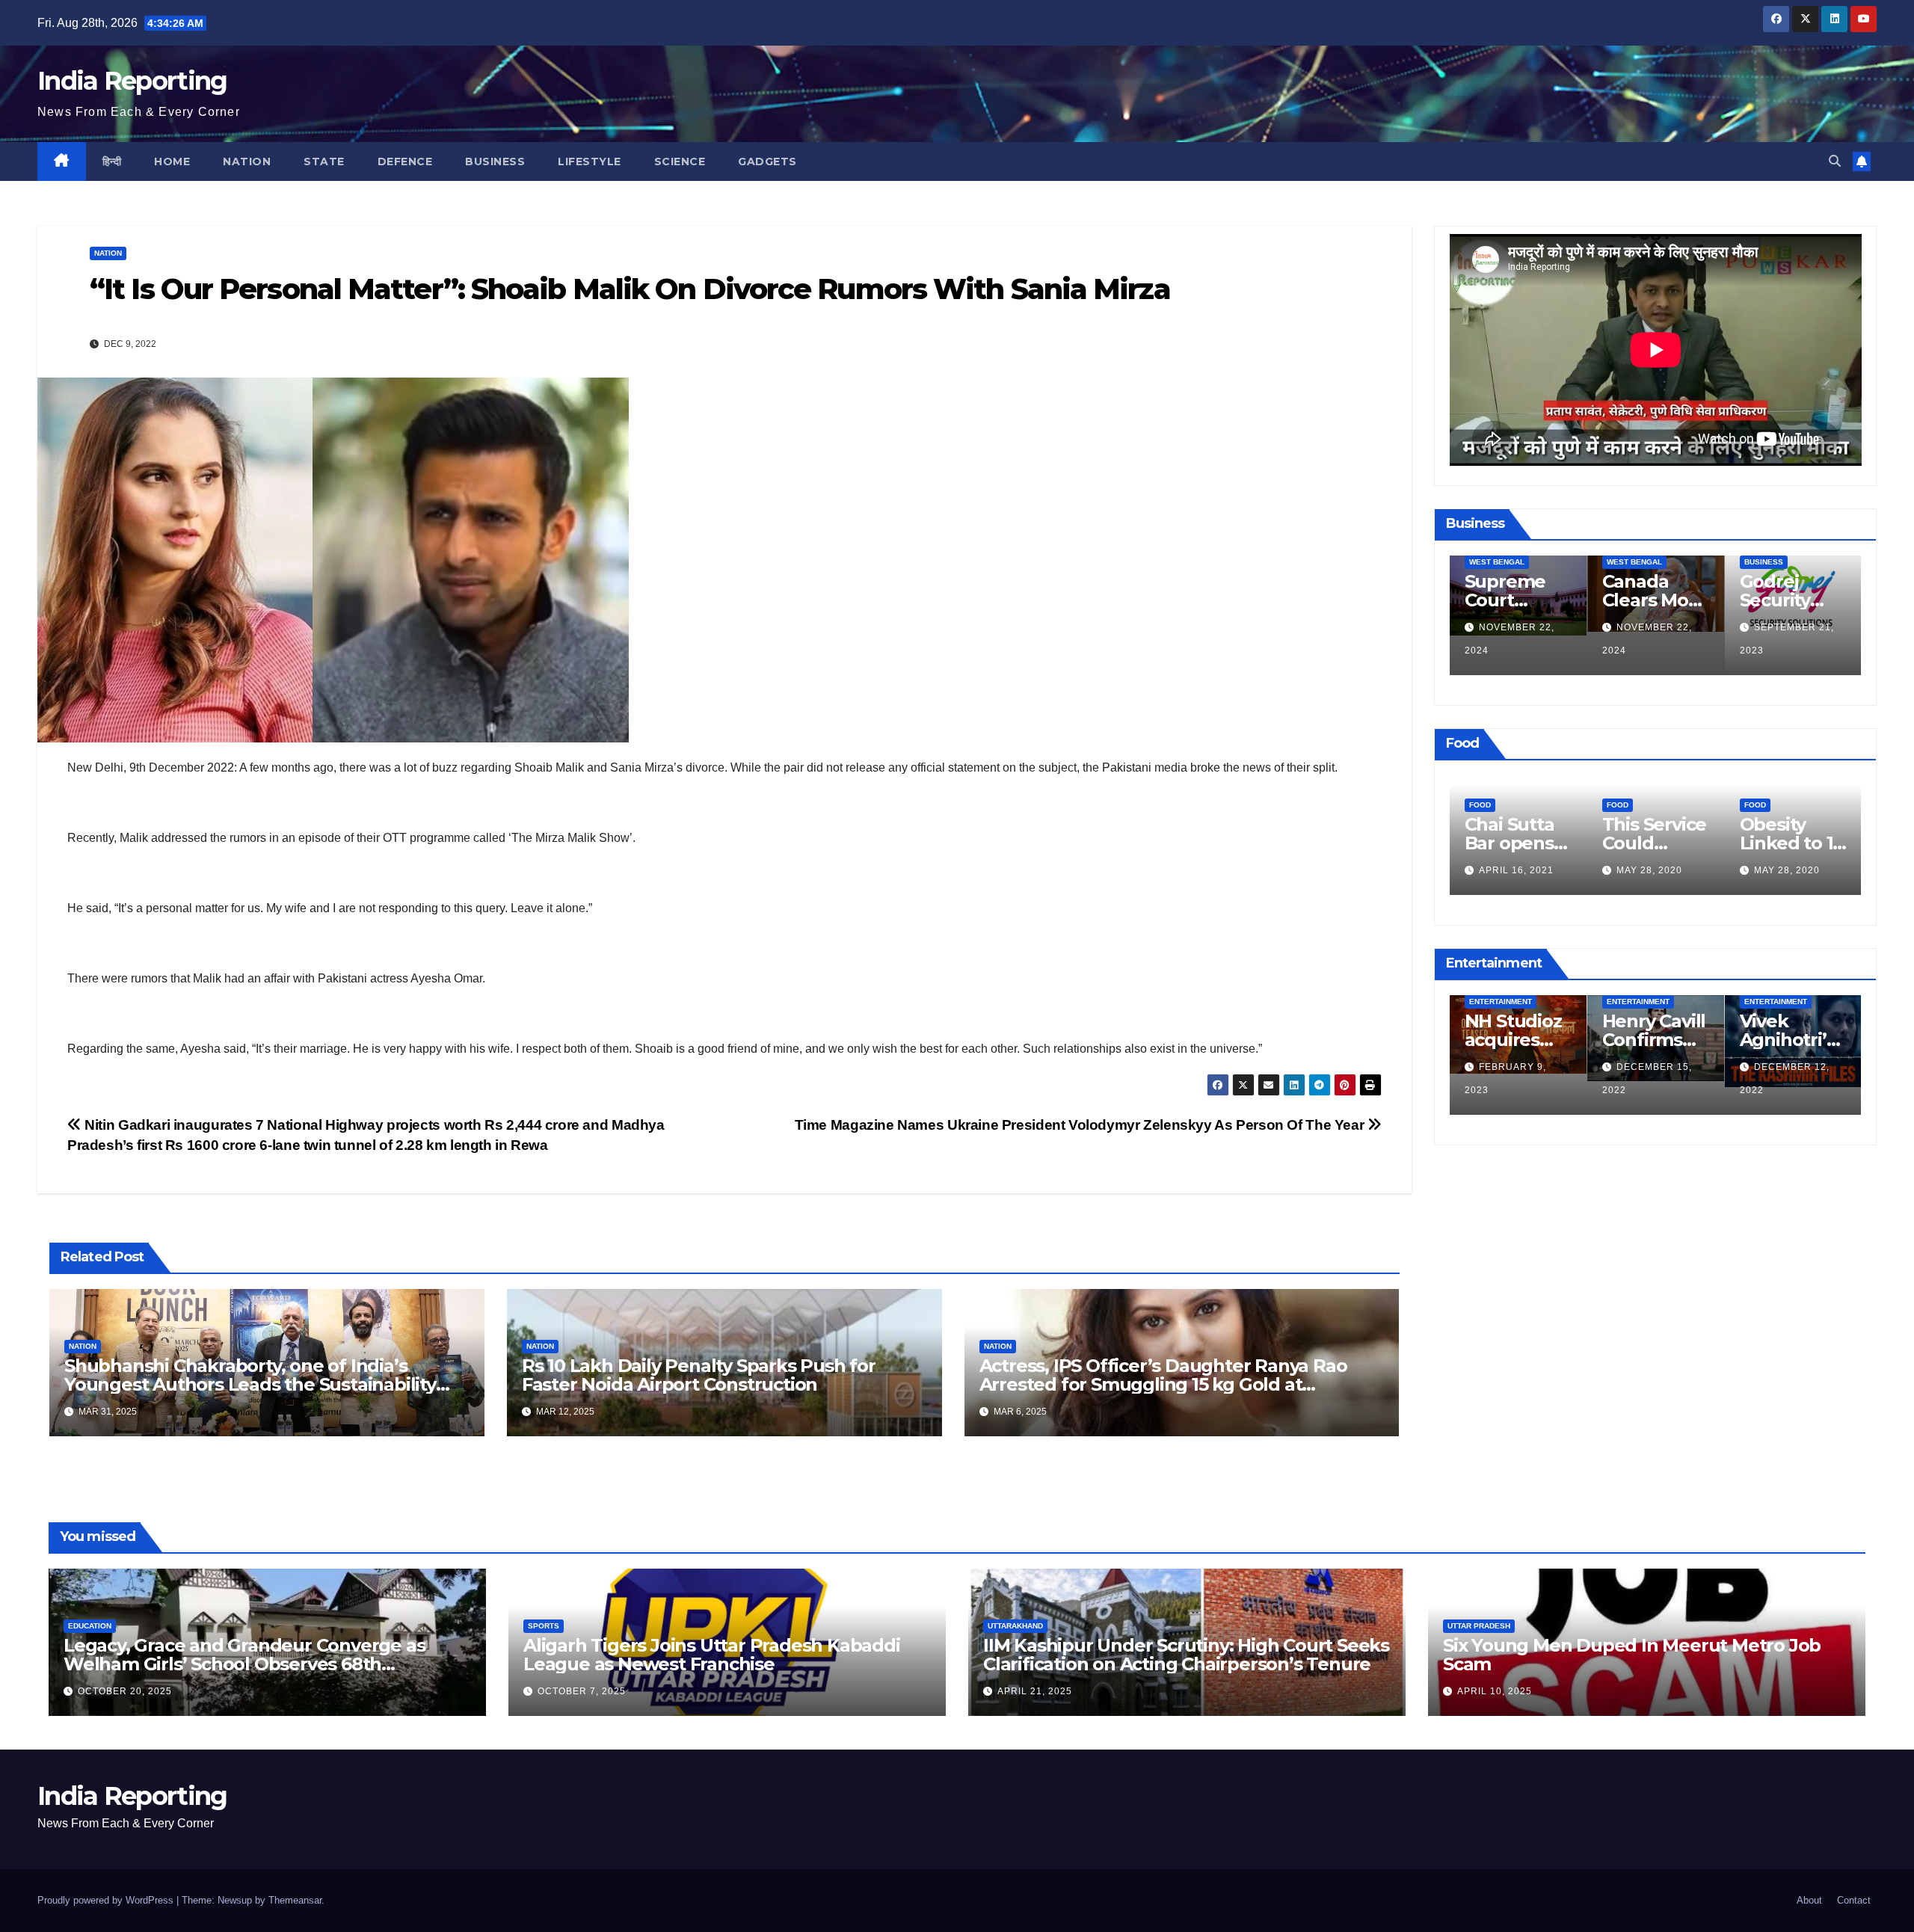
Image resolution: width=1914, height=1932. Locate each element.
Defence (405, 161)
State (324, 161)
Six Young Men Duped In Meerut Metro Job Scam (1632, 1655)
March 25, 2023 (1658, 1090)
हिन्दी (112, 161)
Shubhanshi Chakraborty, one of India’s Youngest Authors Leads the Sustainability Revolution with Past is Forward (250, 1384)
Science (680, 161)
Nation (247, 161)
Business (495, 161)
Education (90, 1626)
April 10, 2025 (1495, 1691)
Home (172, 161)
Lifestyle (590, 161)
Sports (544, 1626)
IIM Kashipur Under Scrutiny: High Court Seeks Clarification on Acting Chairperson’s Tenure (1186, 1655)
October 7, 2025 (582, 1691)
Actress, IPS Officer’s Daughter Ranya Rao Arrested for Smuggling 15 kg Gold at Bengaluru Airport (1163, 1384)
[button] (1835, 161)
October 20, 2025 (125, 1691)
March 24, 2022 (1658, 870)
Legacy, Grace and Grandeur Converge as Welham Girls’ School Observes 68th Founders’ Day (244, 1664)
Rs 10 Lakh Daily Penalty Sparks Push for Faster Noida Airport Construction (699, 1375)
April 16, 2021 (1791, 870)
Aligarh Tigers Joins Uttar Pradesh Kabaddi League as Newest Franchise (712, 1655)
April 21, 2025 (1035, 1691)
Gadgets (767, 161)
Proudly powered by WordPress (107, 1900)
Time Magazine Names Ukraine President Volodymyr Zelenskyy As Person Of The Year (1081, 1125)
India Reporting (132, 81)
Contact (1854, 1900)
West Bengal (1497, 562)
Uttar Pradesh (1479, 1626)
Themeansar (295, 1900)
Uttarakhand (1015, 1626)
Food (1480, 782)
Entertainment (1501, 1002)
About (1809, 1900)
